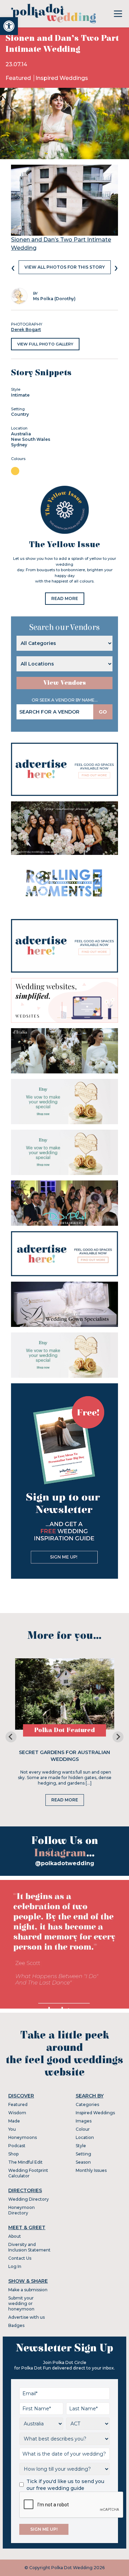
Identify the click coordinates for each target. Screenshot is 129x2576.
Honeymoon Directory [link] (21, 2210)
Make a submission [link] (28, 2290)
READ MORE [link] (65, 598)
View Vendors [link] (65, 683)
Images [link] (84, 2121)
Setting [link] (83, 2154)
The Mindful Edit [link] (25, 2162)
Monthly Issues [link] (91, 2170)
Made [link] (14, 2121)
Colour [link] (83, 2129)
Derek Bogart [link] (26, 330)
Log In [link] (15, 2266)
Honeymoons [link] (23, 2137)
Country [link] (20, 414)
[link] (9, 26)
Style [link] (81, 2146)
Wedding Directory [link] (29, 2199)
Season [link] (83, 2162)
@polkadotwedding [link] (65, 1863)
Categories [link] (87, 2104)
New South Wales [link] (31, 439)
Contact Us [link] (20, 2258)
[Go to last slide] (11, 1737)
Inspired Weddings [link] (62, 78)
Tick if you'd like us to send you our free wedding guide (65, 2485)
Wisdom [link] (17, 2113)
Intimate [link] (20, 395)
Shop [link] (13, 2154)
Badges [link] (16, 2325)
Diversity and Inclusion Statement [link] (29, 2247)
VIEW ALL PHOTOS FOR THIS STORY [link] (65, 267)
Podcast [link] (17, 2146)
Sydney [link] (19, 445)
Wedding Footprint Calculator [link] (28, 2173)
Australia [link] (21, 434)
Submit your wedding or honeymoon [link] (21, 2303)
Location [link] (85, 2137)
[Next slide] (118, 1737)
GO (103, 712)
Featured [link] (19, 78)
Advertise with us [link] (26, 2317)
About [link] (15, 2236)
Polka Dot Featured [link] (64, 1730)
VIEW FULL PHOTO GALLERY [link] (45, 344)
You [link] (12, 2129)
